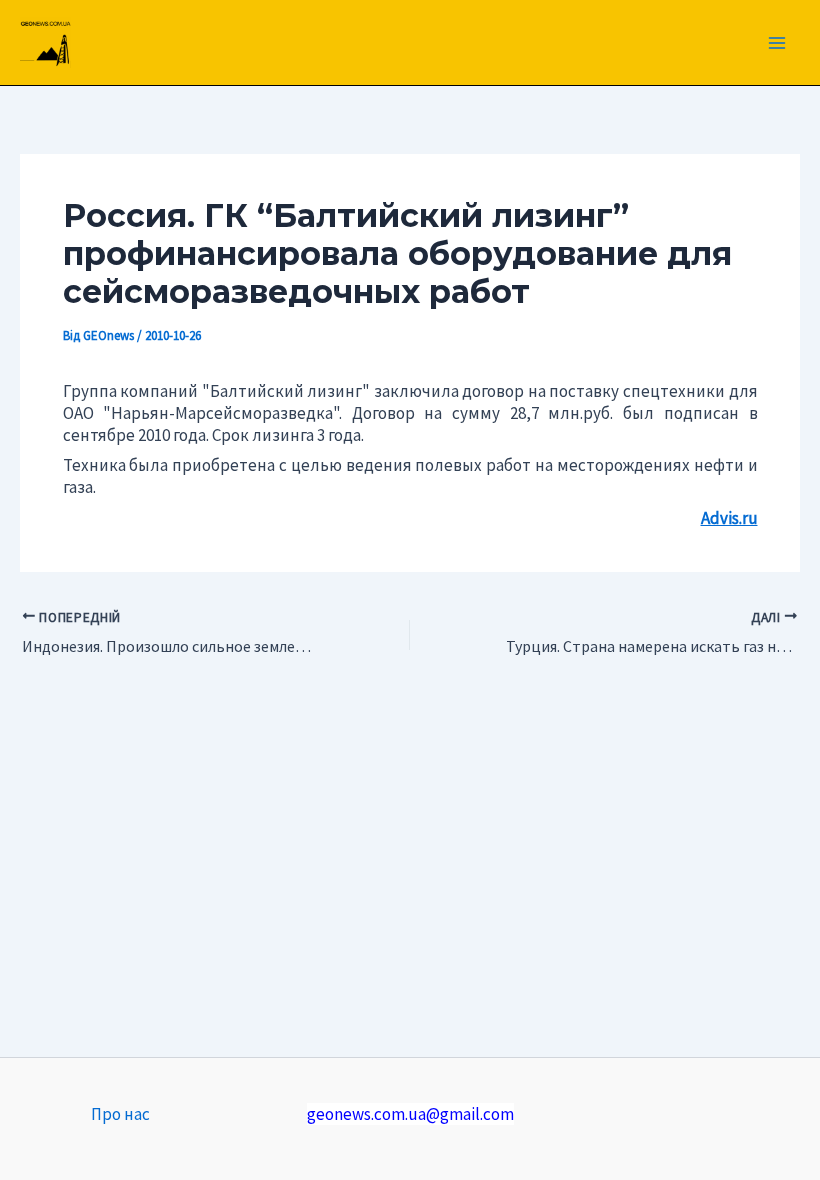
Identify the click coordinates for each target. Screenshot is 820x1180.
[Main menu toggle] (778, 43)
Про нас (120, 1114)
